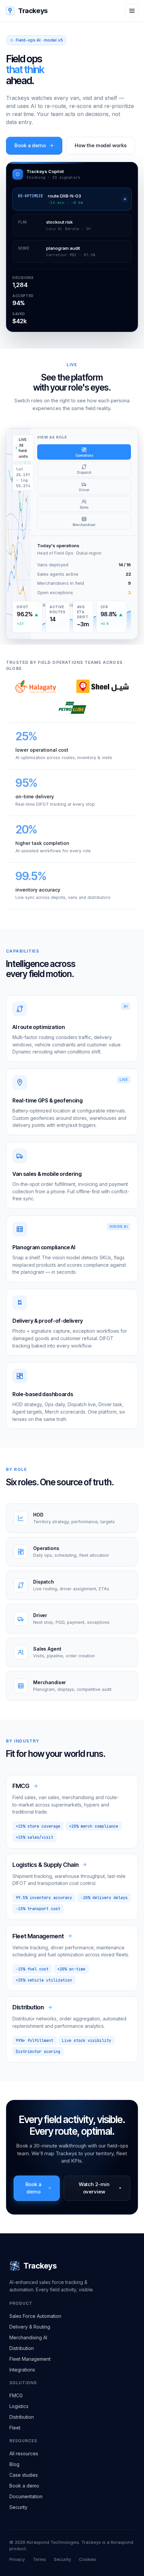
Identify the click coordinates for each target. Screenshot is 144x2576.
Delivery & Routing (30, 2327)
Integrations (22, 2370)
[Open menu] (132, 11)
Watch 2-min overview (94, 2188)
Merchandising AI (28, 2337)
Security (18, 2507)
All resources (24, 2453)
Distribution (22, 2348)
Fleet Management (30, 2359)
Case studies (24, 2475)
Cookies (88, 2559)
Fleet (15, 2428)
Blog (14, 2464)
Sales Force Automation (35, 2316)
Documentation (26, 2496)
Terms (39, 2559)
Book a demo (30, 145)
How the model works (101, 145)
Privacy (17, 2559)
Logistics (19, 2406)
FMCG (16, 2395)
